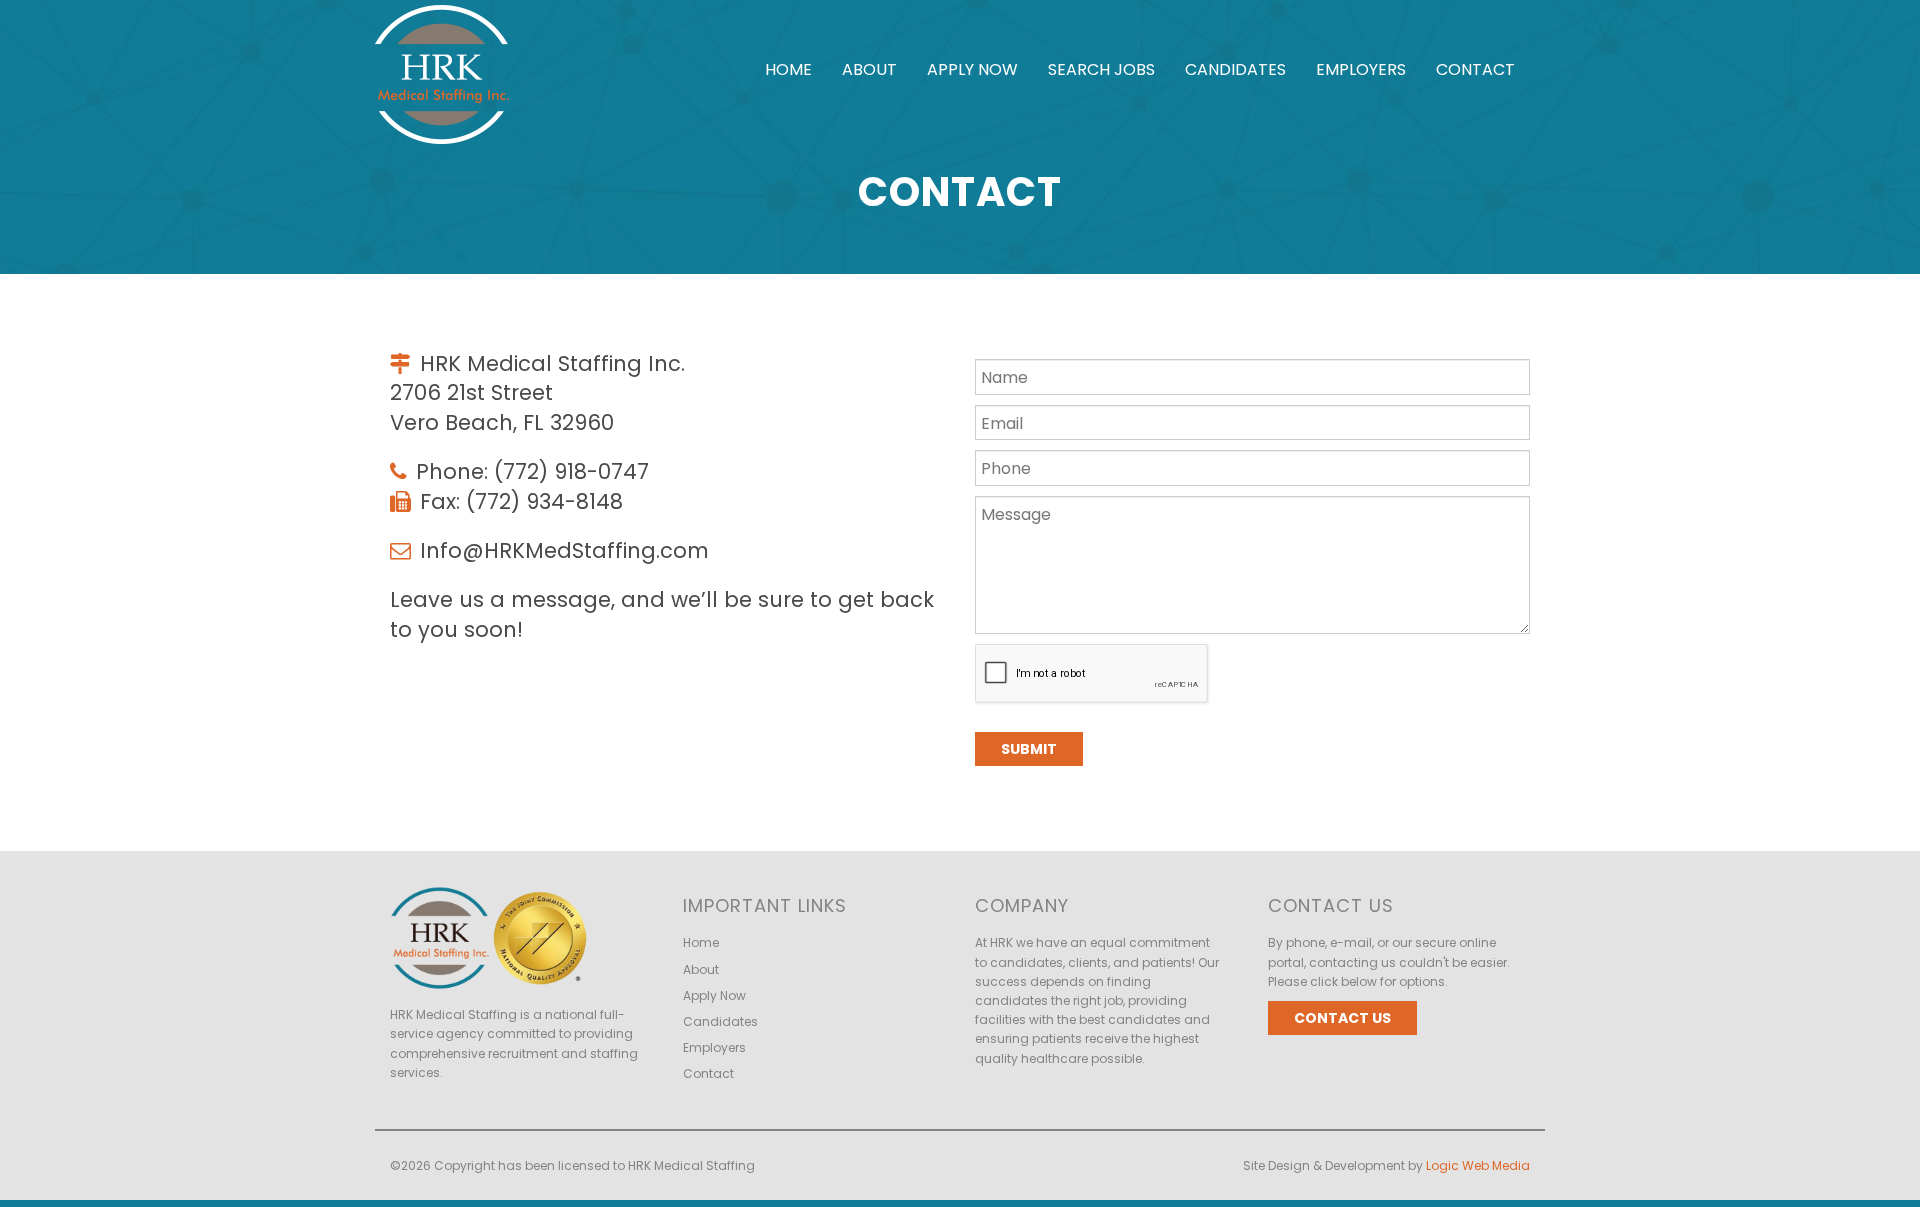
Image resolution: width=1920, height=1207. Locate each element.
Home (788, 69)
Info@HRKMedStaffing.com (564, 550)
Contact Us (1342, 1018)
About (869, 69)
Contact (1475, 69)
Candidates (1235, 69)
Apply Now (972, 69)
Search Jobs (1101, 69)
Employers (1361, 69)
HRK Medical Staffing (691, 1165)
